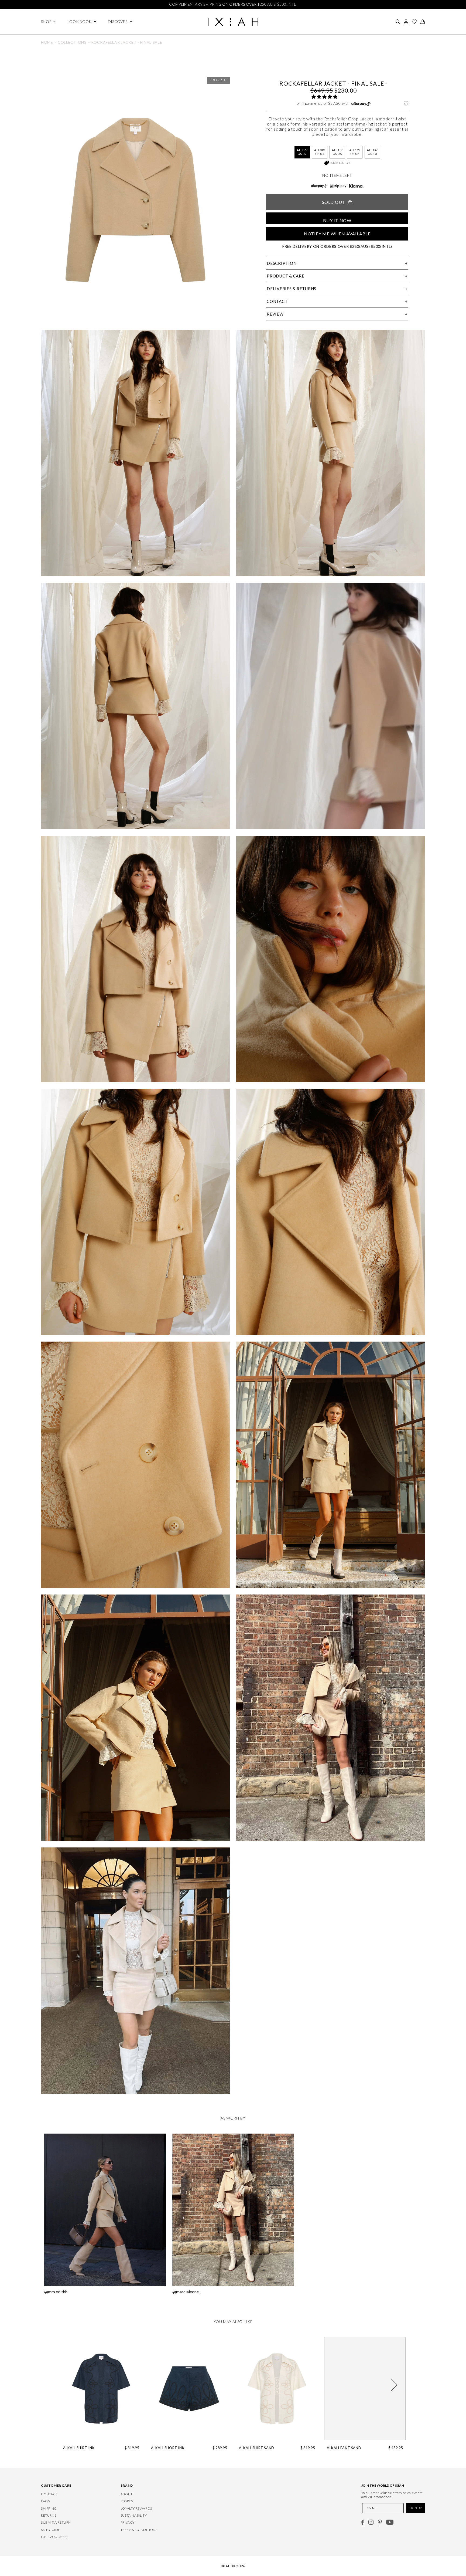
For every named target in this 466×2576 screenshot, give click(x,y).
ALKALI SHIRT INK (79, 2448)
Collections (72, 42)
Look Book (79, 22)
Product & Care (286, 276)
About (127, 2494)
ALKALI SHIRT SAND (257, 2448)
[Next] (394, 2385)
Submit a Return (56, 2522)
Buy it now (337, 220)
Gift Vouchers (55, 2537)
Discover (118, 22)
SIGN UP (416, 2508)
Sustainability (134, 2515)
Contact (277, 301)
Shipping (49, 2508)
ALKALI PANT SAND (344, 2448)
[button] (324, 97)
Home (47, 42)
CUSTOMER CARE (56, 2485)
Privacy (128, 2522)
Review (275, 314)
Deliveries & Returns (292, 289)
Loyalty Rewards (136, 2508)
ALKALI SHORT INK (168, 2448)
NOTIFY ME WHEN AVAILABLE (337, 234)
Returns (49, 2515)
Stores (127, 2501)
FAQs (45, 2501)
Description (282, 263)
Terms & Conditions (139, 2530)
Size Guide (341, 163)
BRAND (127, 2485)
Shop (46, 22)
